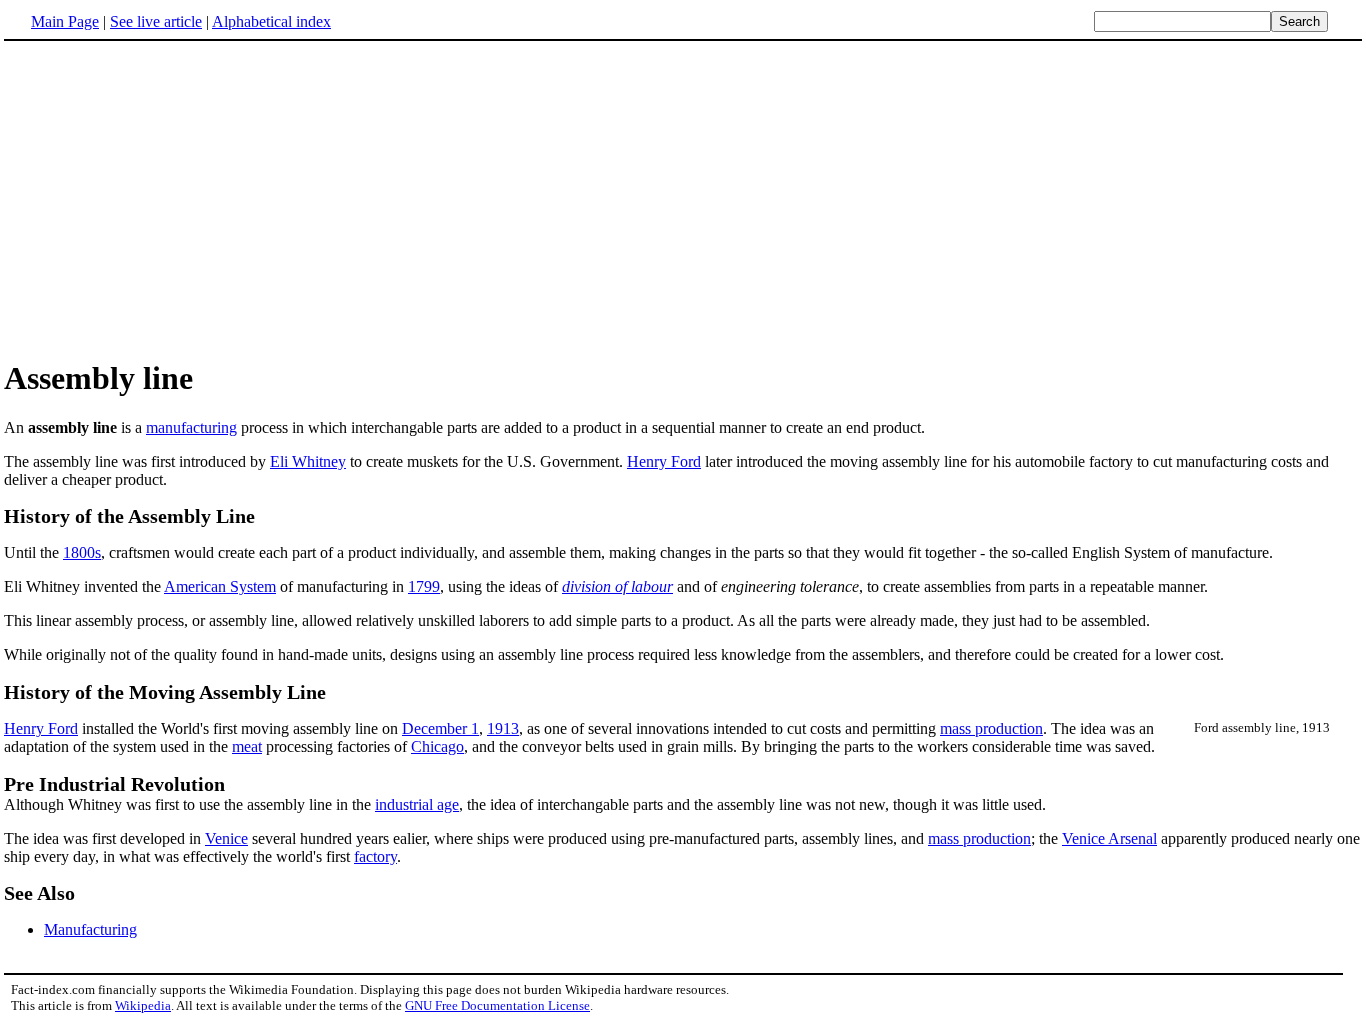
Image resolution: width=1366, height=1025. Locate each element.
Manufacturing (90, 929)
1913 (503, 728)
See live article (156, 21)
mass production (991, 728)
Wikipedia (143, 1005)
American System (220, 586)
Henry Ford (664, 461)
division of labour (617, 586)
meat (247, 746)
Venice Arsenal (1109, 838)
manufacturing (191, 427)
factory (375, 856)
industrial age (417, 804)
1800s (82, 552)
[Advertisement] (172, 199)
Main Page (65, 21)
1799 (424, 586)
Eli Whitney (308, 461)
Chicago (437, 746)
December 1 (440, 728)
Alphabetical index (271, 21)
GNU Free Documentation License (497, 1005)
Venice (226, 838)
